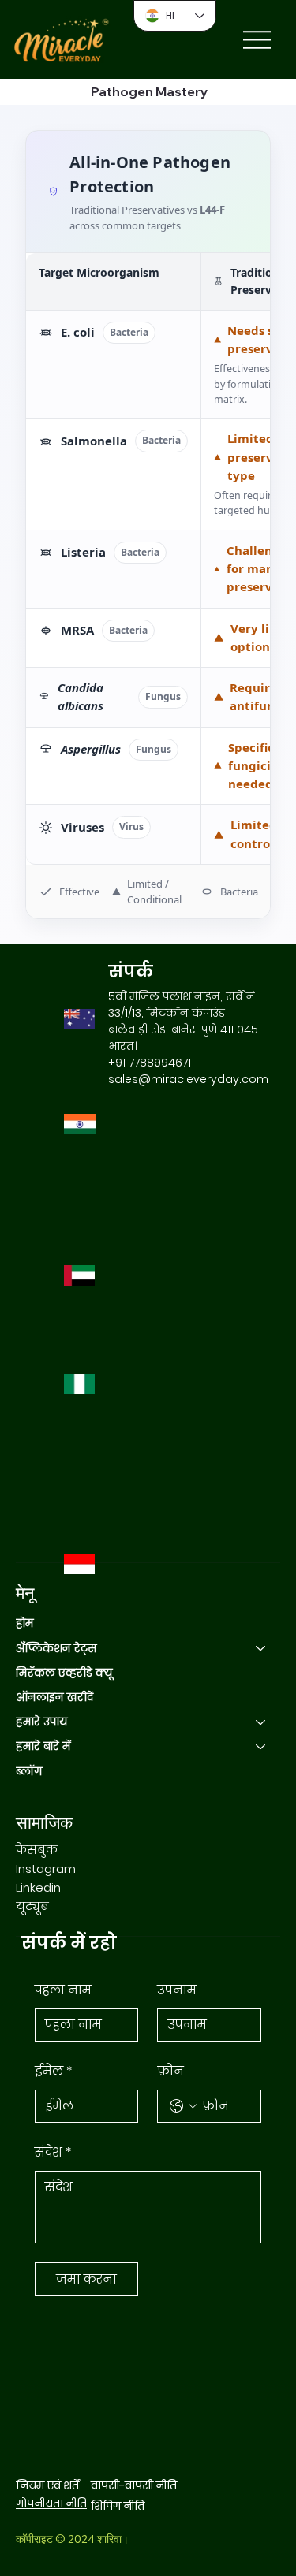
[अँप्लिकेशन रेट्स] (261, 1649)
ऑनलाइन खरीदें (54, 1697)
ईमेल (53, 2071)
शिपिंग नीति (118, 2506)
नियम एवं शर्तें (47, 2485)
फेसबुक (37, 1850)
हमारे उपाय (42, 1722)
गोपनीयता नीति (51, 2503)
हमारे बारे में (43, 1746)
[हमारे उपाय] (261, 1722)
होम (25, 1623)
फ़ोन (170, 2071)
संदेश (53, 2152)
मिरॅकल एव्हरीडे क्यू (64, 1673)
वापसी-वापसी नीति (134, 2485)
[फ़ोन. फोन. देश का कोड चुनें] (183, 2106)
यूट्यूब (32, 1906)
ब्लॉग (29, 1771)
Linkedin (38, 1887)
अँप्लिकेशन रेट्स (56, 1648)
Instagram (46, 1869)
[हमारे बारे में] (261, 1746)
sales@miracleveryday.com (188, 1079)
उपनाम (177, 1990)
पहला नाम (63, 1990)
